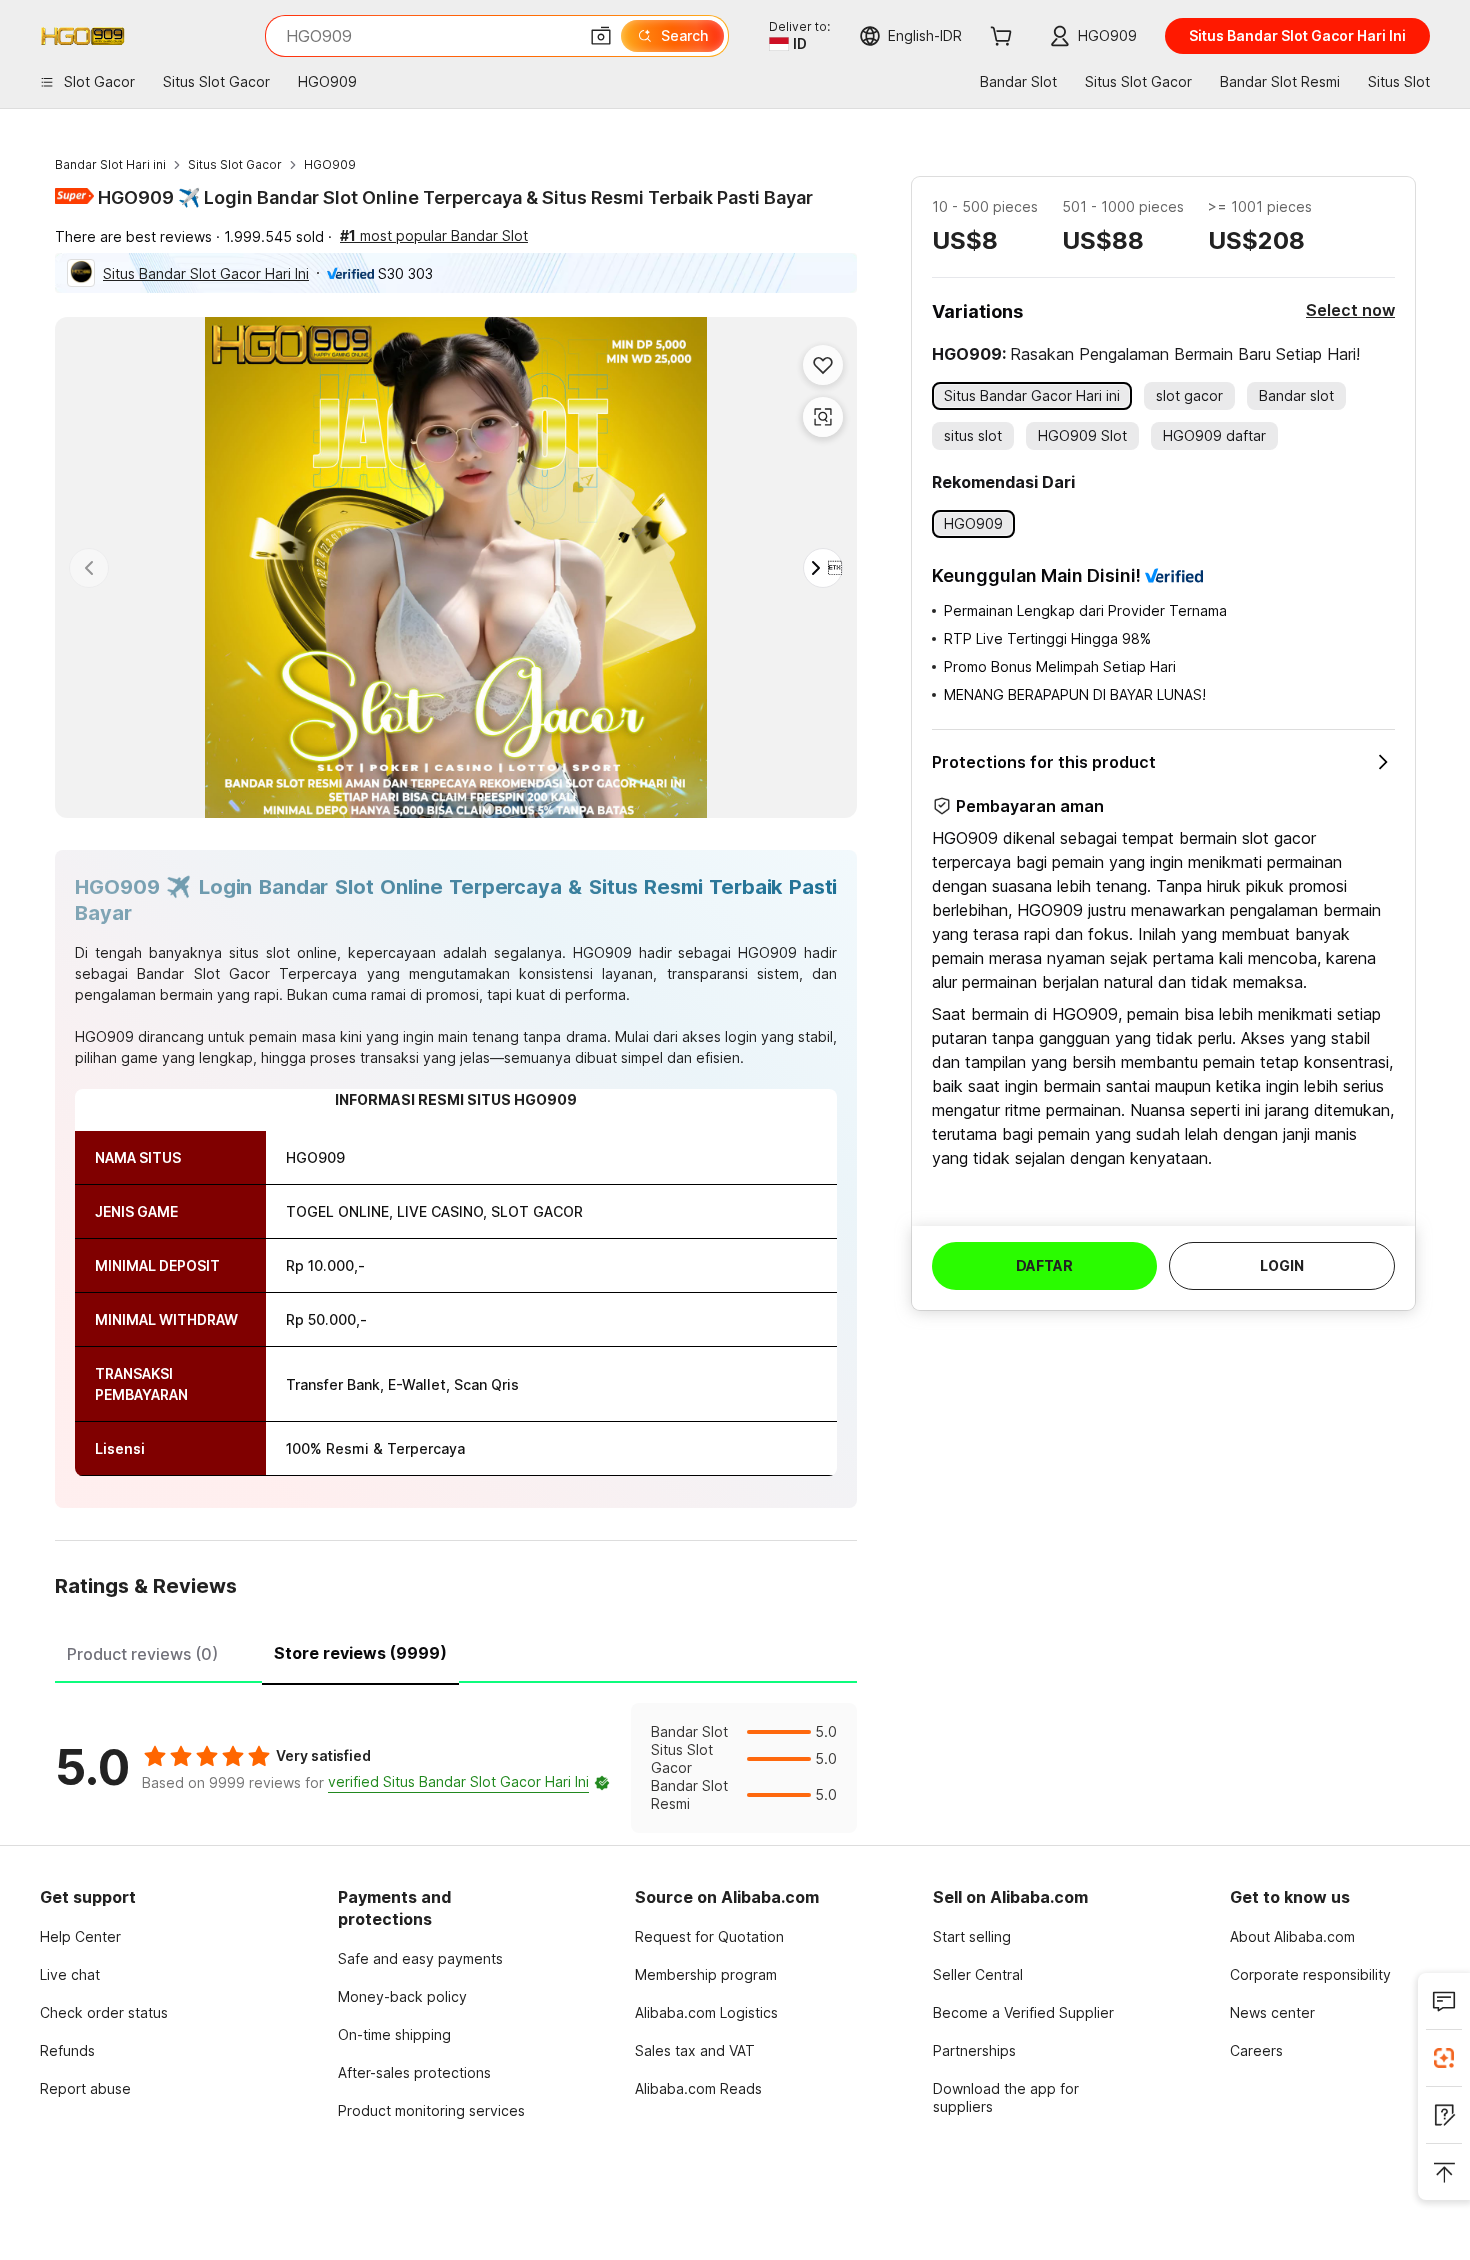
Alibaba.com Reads (698, 2088)
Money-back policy (402, 1996)
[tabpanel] (456, 1768)
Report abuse (85, 2088)
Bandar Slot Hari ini (110, 164)
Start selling (972, 1936)
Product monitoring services (431, 2110)
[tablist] (456, 1651)
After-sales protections (414, 2072)
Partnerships (974, 2050)
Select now (1350, 310)
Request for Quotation (709, 1936)
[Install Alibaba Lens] (1444, 2058)
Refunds (67, 2050)
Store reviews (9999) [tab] (360, 1653)
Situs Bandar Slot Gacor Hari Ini (206, 273)
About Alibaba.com (1292, 1936)
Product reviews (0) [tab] (142, 1654)
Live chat (70, 1974)
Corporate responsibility (1310, 1974)
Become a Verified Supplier (1023, 2012)
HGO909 (330, 164)
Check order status (104, 2012)
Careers (1256, 2050)
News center (1272, 2012)
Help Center (80, 1936)
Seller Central (978, 1974)
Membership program (706, 1974)
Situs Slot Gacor (235, 164)
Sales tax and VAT (695, 2050)
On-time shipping (394, 2034)
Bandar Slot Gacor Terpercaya (247, 973)
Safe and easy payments (420, 1958)
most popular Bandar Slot (434, 235)
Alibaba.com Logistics (706, 2012)
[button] (601, 36)
